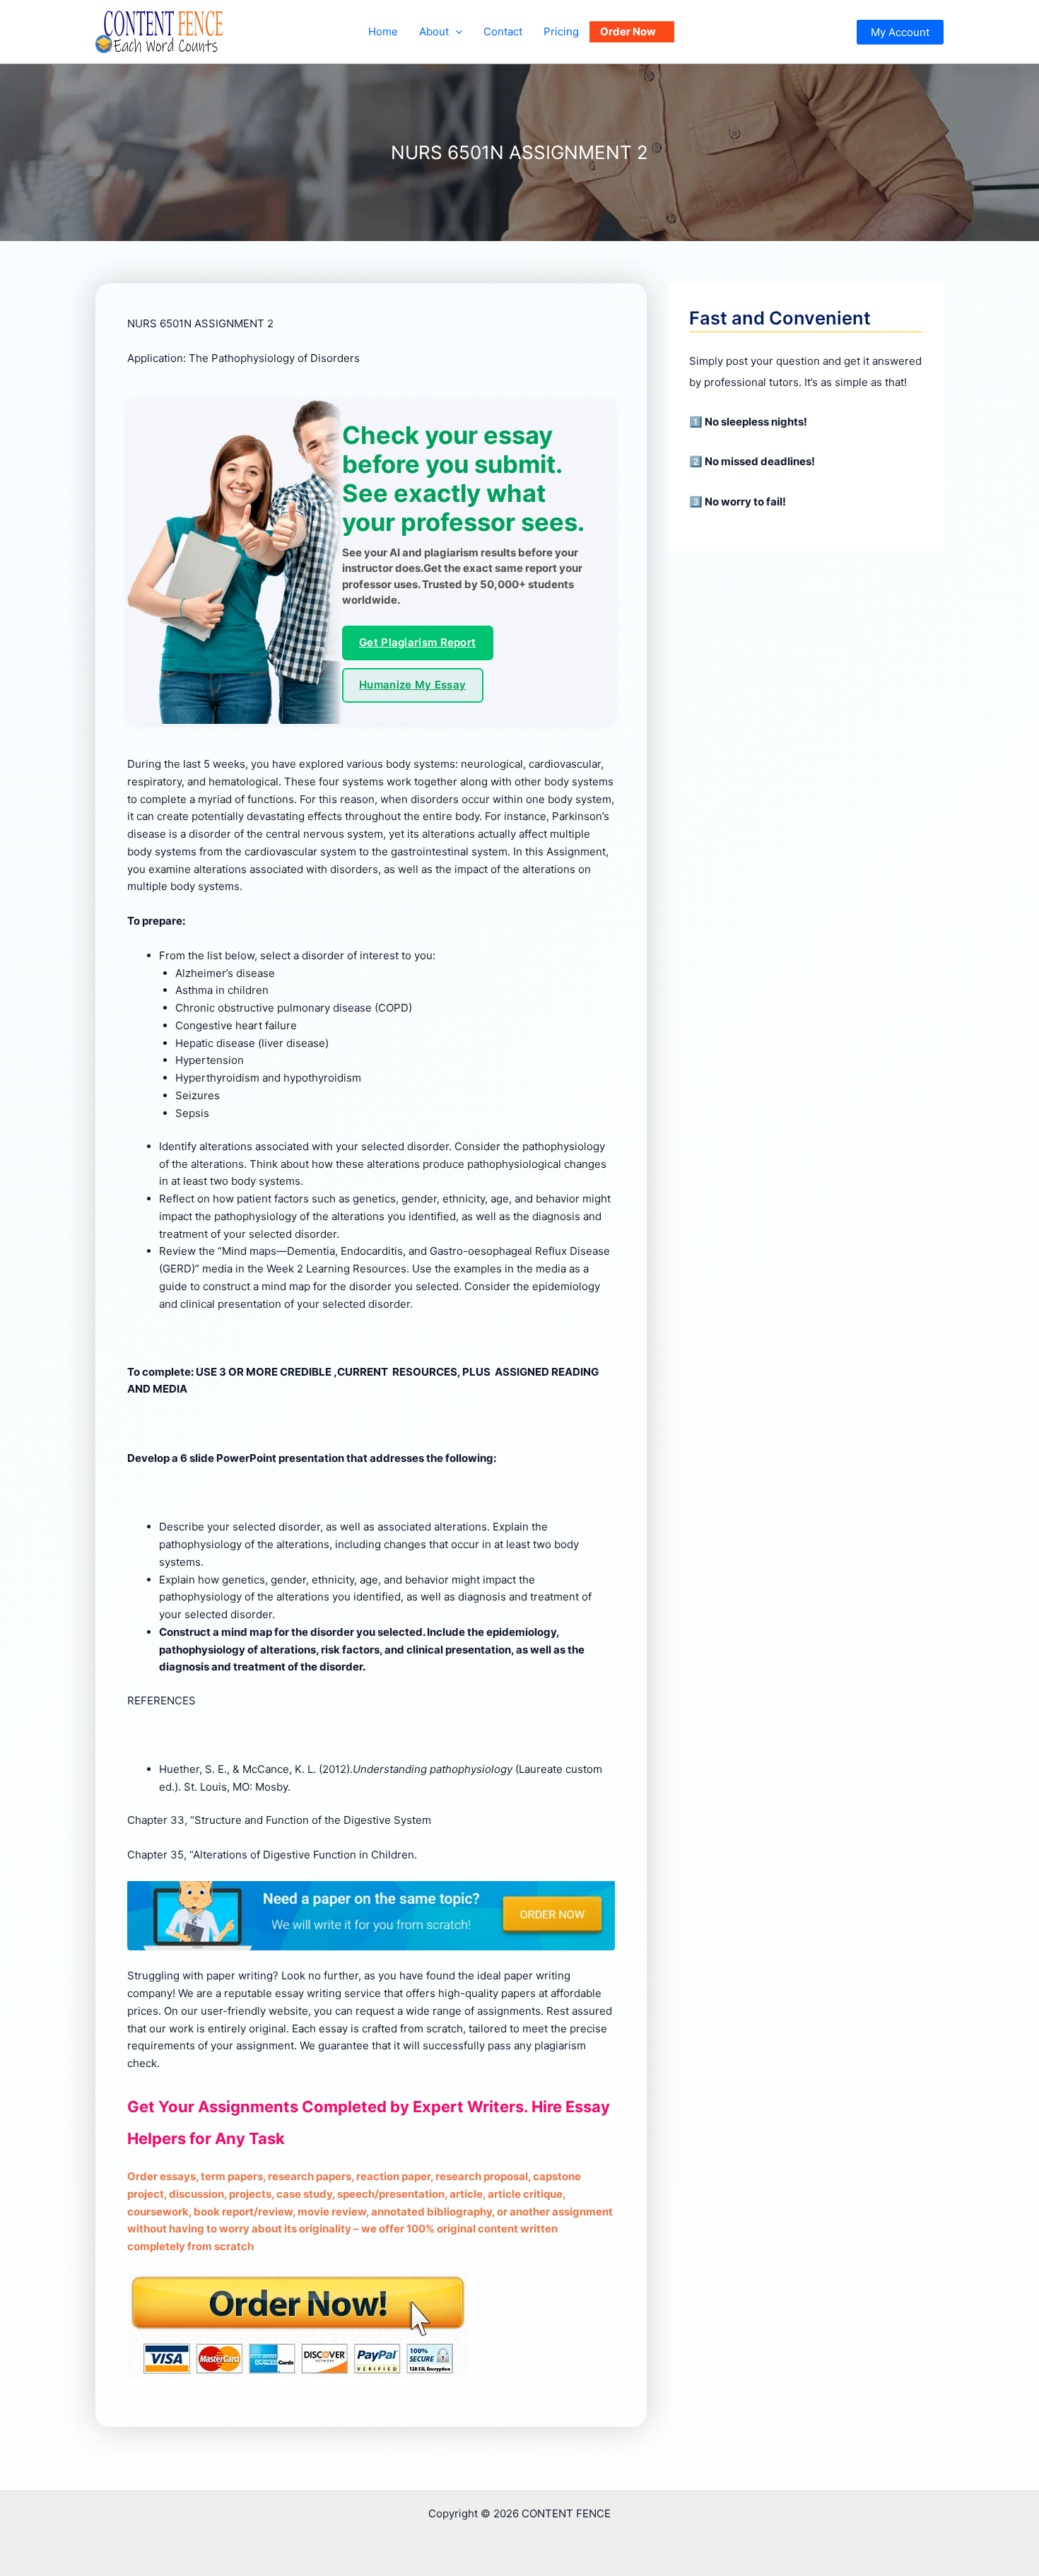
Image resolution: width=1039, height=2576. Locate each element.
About (434, 31)
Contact (503, 31)
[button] (456, 32)
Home (383, 31)
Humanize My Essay (412, 685)
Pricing (561, 31)
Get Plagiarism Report (417, 642)
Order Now (628, 31)
